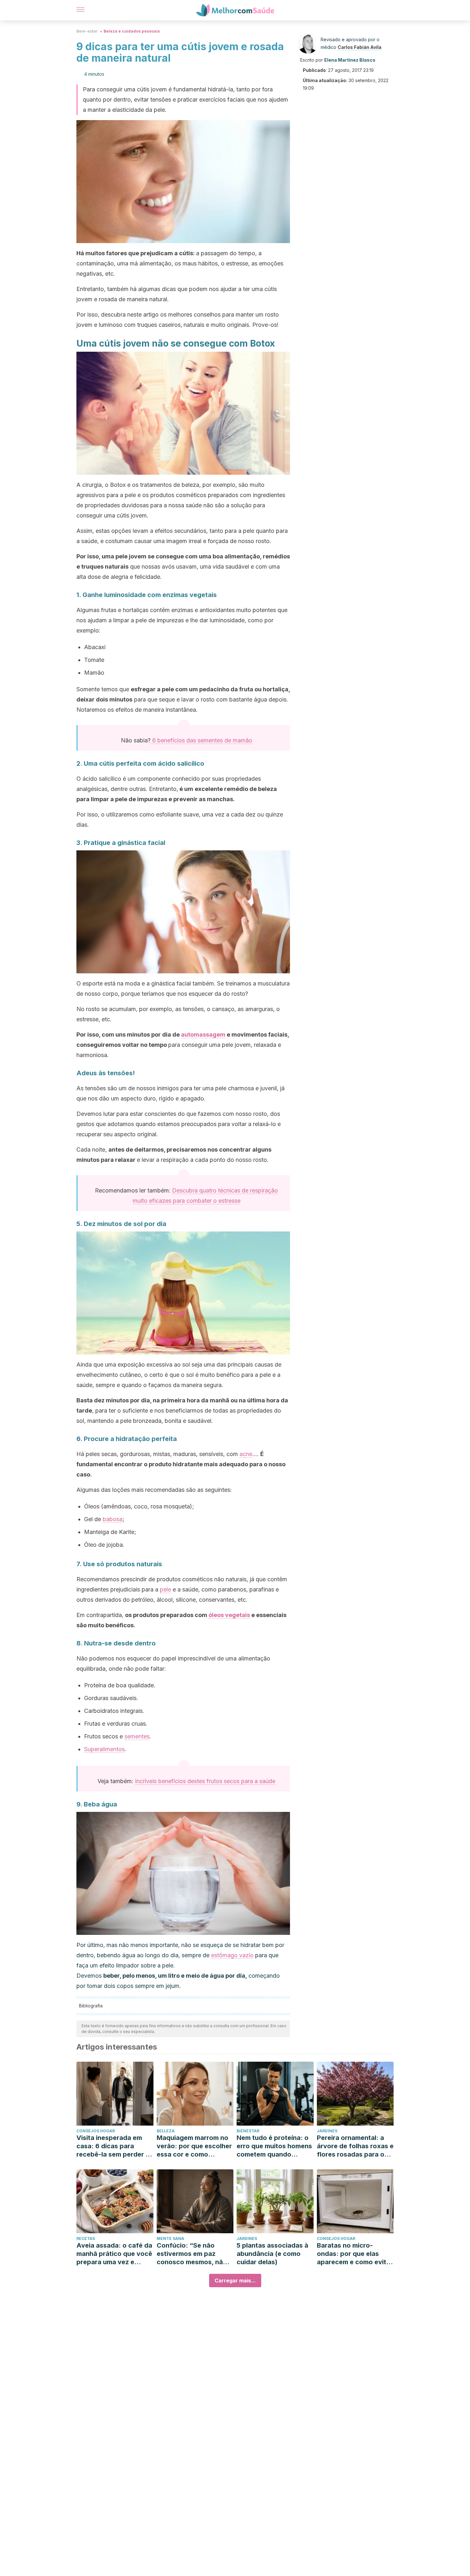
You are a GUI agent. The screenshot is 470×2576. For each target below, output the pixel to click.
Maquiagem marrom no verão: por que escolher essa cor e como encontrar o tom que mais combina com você (194, 2146)
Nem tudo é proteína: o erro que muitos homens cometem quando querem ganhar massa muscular (274, 2146)
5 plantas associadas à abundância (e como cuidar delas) (272, 2254)
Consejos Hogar (96, 2131)
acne (246, 1454)
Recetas (86, 2239)
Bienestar (248, 2131)
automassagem (203, 1035)
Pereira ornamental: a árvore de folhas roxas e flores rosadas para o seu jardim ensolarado (355, 2146)
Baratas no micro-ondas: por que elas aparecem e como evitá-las (355, 2254)
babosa (113, 1519)
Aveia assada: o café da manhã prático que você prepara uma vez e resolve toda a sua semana (114, 2254)
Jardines (327, 2131)
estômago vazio (232, 1955)
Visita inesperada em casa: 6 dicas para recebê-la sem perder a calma (113, 2146)
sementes (137, 1736)
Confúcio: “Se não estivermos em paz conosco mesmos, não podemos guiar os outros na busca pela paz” (192, 2254)
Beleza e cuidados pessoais (132, 31)
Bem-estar (87, 31)
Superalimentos (104, 1749)
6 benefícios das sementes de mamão (201, 740)
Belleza (166, 2131)
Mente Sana (170, 2239)
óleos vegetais (229, 1615)
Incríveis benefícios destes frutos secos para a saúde (205, 1781)
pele (165, 1589)
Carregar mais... (235, 2281)
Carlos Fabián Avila (360, 47)
